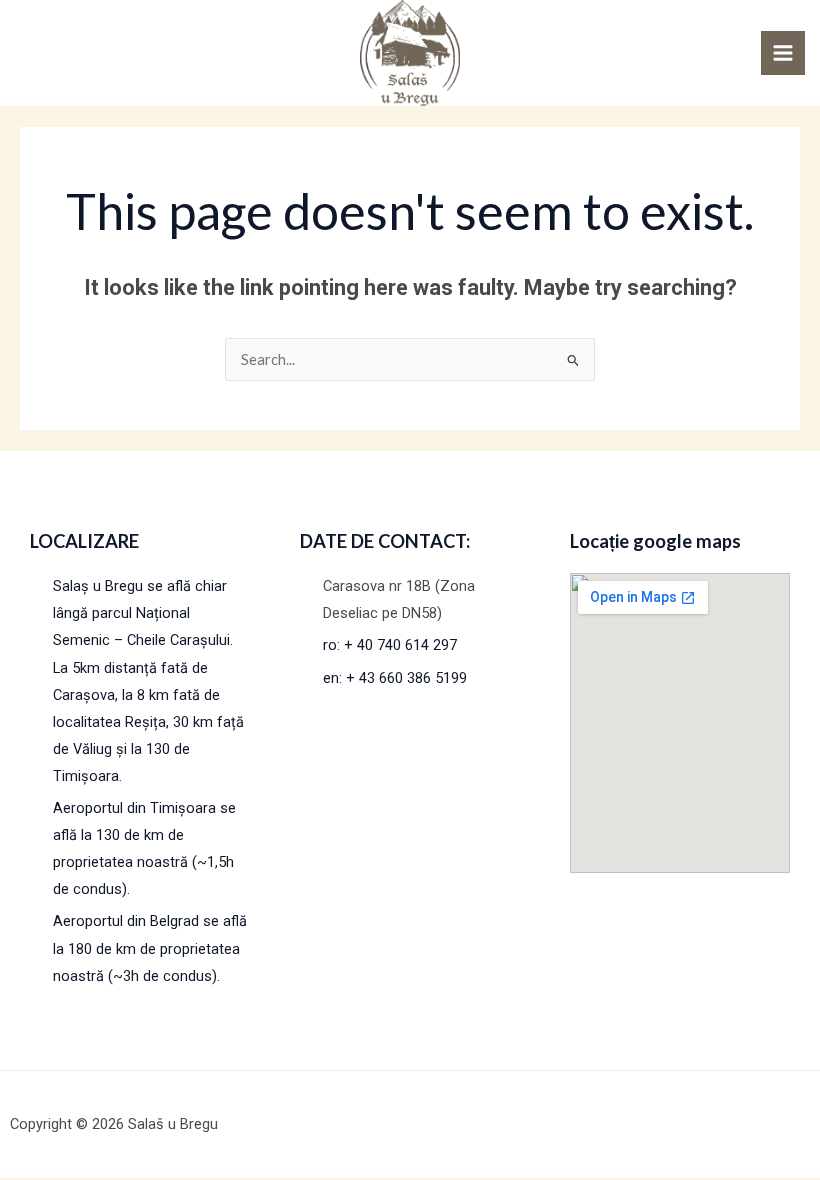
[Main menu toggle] (783, 53)
